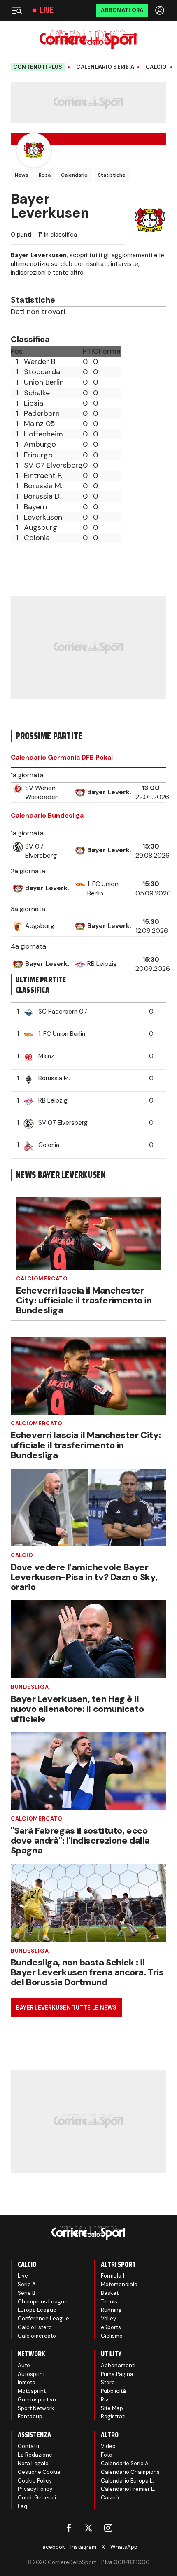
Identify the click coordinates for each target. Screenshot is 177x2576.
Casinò (110, 2498)
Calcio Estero (35, 2327)
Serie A (27, 2284)
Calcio (156, 67)
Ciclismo (112, 2336)
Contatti (28, 2446)
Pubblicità (113, 2391)
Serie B (27, 2293)
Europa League (37, 2310)
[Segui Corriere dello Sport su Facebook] (69, 2528)
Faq (22, 2506)
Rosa (45, 175)
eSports (111, 2327)
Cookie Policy (35, 2481)
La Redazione (35, 2455)
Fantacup (30, 2416)
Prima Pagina (117, 2374)
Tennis (109, 2302)
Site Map (112, 2408)
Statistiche (112, 175)
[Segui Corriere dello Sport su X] (88, 2528)
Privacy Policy (35, 2489)
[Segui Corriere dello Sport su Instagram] (108, 2528)
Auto (24, 2365)
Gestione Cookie (39, 2472)
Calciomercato (42, 1279)
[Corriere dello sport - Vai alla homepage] (88, 39)
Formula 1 (113, 2276)
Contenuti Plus (38, 67)
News (22, 175)
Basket (110, 2293)
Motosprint (32, 2391)
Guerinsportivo (37, 2400)
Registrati (113, 2416)
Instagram (83, 2547)
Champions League (43, 2302)
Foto (107, 2455)
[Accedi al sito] (161, 10)
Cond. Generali (37, 2498)
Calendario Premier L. (128, 2489)
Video (108, 2446)
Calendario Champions (130, 2472)
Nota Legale (33, 2463)
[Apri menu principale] (16, 10)
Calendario (74, 175)
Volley (108, 2318)
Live (47, 10)
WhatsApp (124, 2547)
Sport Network (36, 2408)
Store (108, 2382)
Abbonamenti (118, 2365)
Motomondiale (119, 2284)
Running (111, 2310)
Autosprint (31, 2374)
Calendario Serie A (105, 67)
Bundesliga (30, 1687)
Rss (105, 2400)
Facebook (52, 2547)
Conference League (43, 2318)
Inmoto (27, 2382)
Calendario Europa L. (127, 2481)
